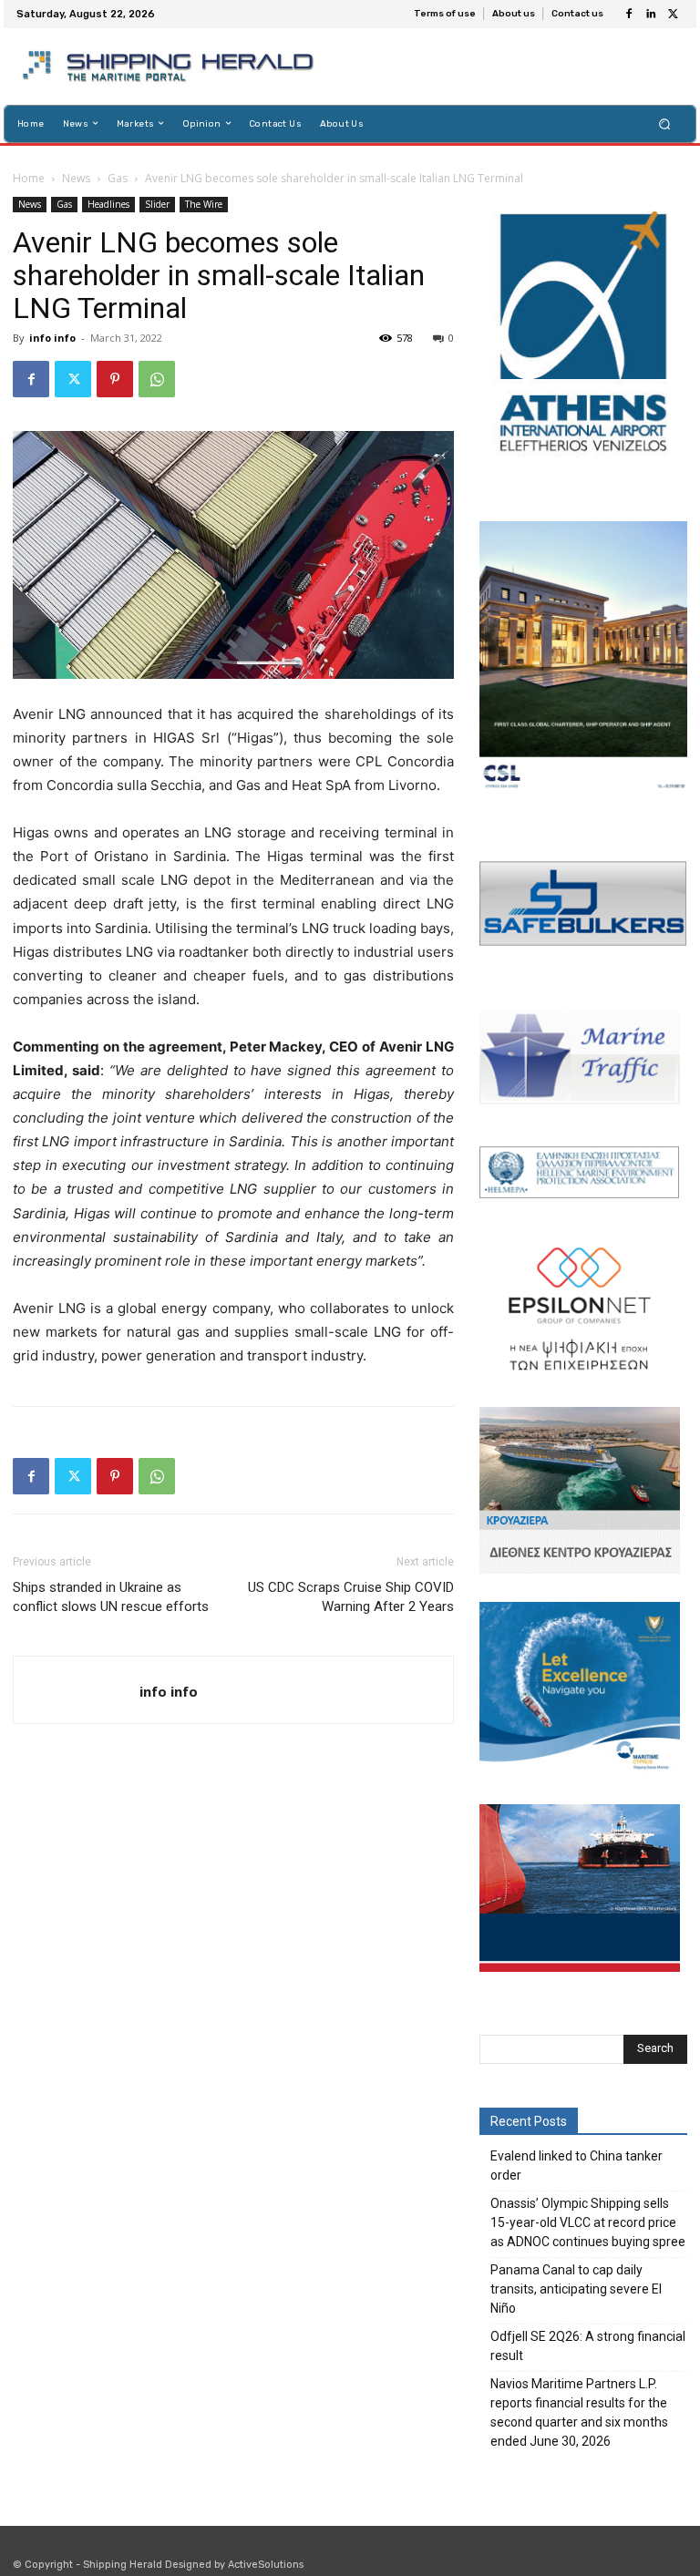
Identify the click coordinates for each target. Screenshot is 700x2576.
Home (29, 178)
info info (52, 338)
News (76, 178)
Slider (157, 204)
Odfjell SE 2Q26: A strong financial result (588, 2346)
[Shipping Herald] (171, 67)
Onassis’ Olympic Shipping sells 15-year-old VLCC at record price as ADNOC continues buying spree (588, 2222)
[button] (665, 123)
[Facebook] (629, 15)
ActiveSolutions (266, 2565)
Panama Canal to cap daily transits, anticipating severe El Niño (576, 2289)
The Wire (204, 204)
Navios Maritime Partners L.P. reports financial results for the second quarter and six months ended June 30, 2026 (579, 2412)
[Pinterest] (115, 379)
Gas (118, 178)
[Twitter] (673, 15)
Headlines (108, 204)
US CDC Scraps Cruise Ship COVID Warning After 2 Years (351, 1597)
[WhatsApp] (157, 379)
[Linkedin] (651, 15)
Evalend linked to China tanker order (576, 2165)
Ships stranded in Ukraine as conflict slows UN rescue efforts (111, 1597)
